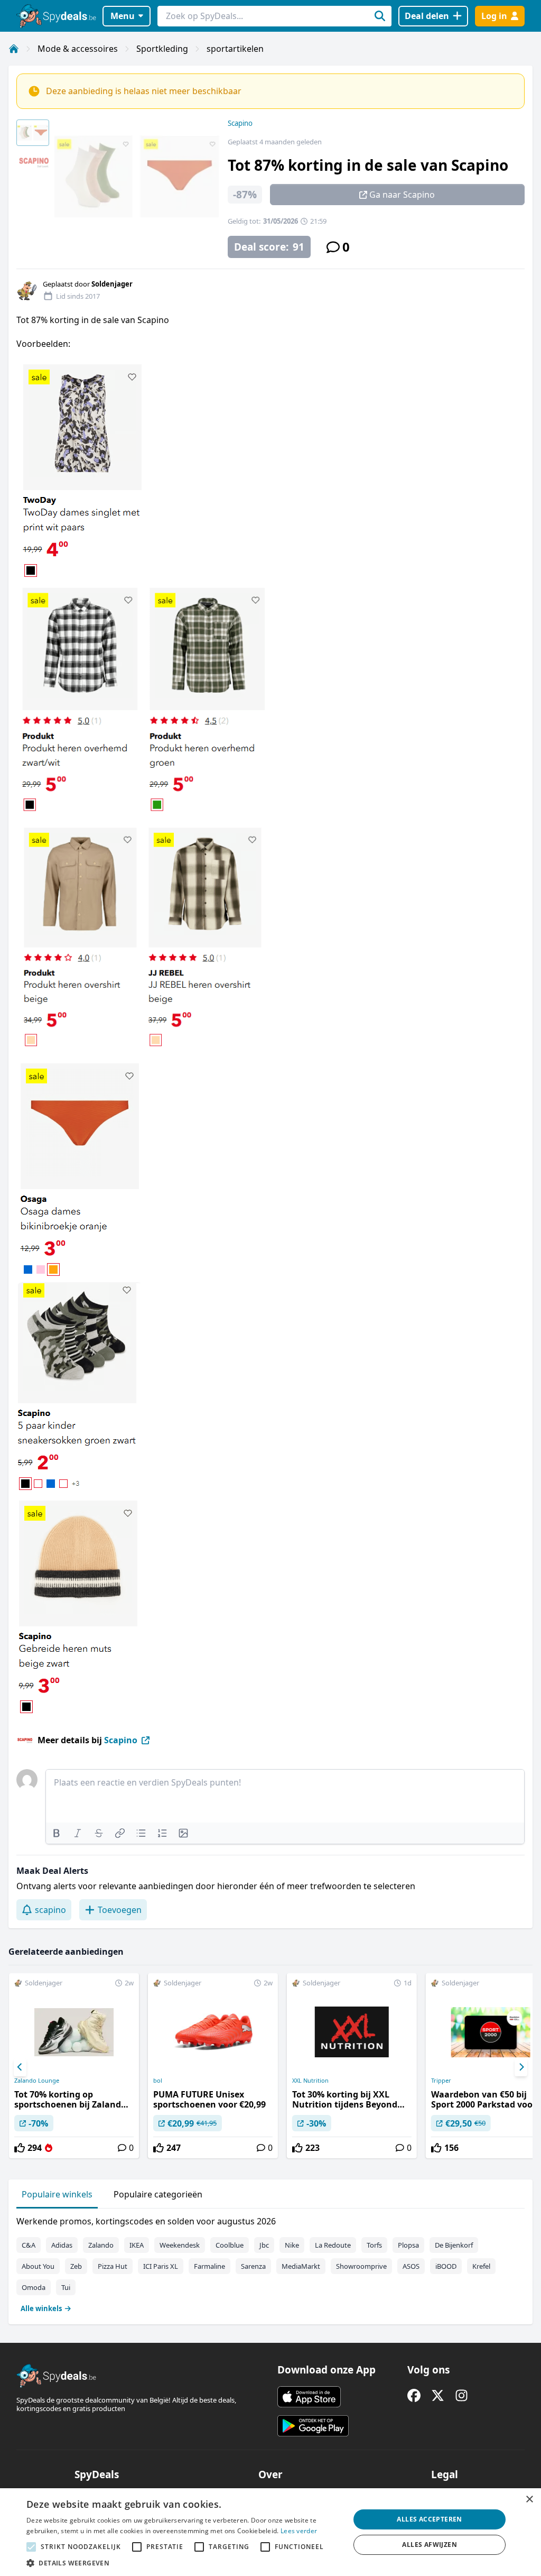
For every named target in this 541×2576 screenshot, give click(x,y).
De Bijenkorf (454, 2245)
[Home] (14, 49)
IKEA (137, 2245)
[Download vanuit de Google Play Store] (313, 2426)
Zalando (101, 2245)
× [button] (529, 2500)
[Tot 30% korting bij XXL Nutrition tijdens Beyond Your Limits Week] (352, 2066)
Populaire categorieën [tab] (158, 2194)
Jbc (264, 2245)
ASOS (411, 2266)
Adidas (62, 2245)
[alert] (270, 2532)
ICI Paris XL (161, 2266)
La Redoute (333, 2245)
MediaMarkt (301, 2266)
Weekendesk (180, 2245)
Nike (292, 2245)
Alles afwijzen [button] (430, 2545)
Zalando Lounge (37, 2081)
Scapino (240, 123)
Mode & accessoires (78, 49)
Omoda (34, 2287)
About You (38, 2266)
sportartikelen (235, 49)
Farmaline (209, 2266)
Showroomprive (361, 2266)
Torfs (374, 2245)
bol (158, 2081)
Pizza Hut (113, 2266)
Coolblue (230, 2245)
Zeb (76, 2266)
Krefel (481, 2266)
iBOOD (446, 2266)
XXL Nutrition (310, 2081)
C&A (29, 2245)
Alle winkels (41, 2308)
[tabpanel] (270, 2262)
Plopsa (408, 2245)
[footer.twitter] (438, 2395)
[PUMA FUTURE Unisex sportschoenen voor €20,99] (213, 2066)
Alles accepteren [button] (429, 2519)
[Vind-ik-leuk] (20, 2148)
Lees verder (299, 2531)
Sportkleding (162, 49)
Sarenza (253, 2266)
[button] (183, 2563)
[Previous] (20, 2067)
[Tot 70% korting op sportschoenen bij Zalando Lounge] (74, 2066)
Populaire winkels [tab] (57, 2194)
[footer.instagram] (461, 2395)
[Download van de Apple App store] (309, 2397)
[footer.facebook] (414, 2395)
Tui (66, 2287)
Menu (123, 16)
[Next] (521, 2067)
